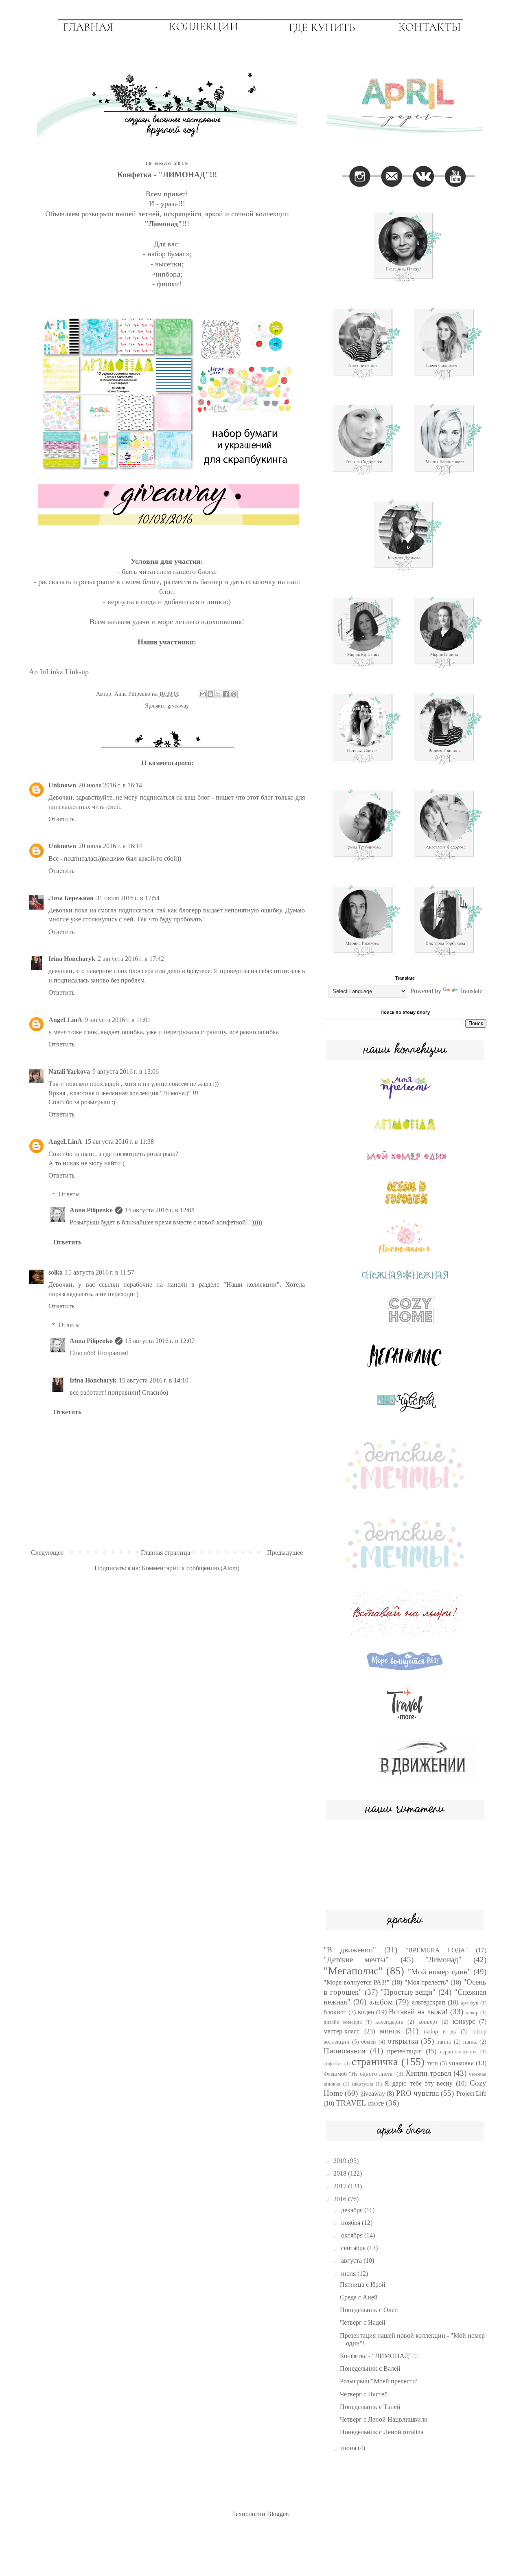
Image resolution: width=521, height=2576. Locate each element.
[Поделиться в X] (218, 694)
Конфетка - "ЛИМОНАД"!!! (379, 2356)
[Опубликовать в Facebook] (226, 694)
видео (366, 2012)
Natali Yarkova (69, 1072)
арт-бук (470, 2003)
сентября (354, 2248)
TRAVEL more (360, 2103)
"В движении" (350, 1950)
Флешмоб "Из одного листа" (359, 2074)
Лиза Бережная (71, 898)
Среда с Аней (359, 2297)
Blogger (277, 2514)
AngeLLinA (65, 1020)
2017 (341, 2186)
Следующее (47, 1553)
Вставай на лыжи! (418, 2012)
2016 (341, 2199)
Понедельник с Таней (370, 2407)
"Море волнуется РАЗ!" (357, 1982)
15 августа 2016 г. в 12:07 (160, 1341)
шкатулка (363, 2084)
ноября (351, 2223)
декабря (353, 2210)
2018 (341, 2173)
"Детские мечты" (356, 1959)
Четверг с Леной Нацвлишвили (384, 2419)
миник (390, 2031)
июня (349, 2448)
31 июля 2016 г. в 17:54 (128, 898)
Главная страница (165, 1553)
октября (353, 2235)
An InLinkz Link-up (59, 672)
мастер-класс (341, 2031)
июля (349, 2274)
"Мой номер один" (439, 1972)
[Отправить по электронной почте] (203, 694)
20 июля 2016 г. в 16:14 (110, 785)
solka (56, 1272)
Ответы (69, 1194)
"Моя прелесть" (427, 1982)
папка (470, 2042)
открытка (403, 2041)
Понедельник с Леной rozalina (382, 2432)
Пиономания (345, 2051)
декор (472, 2013)
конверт (428, 2022)
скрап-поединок (458, 2052)
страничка (375, 2062)
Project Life (471, 2094)
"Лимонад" (443, 1959)
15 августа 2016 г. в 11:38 (119, 1142)
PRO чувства (417, 2093)
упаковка (461, 2063)
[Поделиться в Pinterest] (234, 694)
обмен (369, 2042)
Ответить (61, 819)
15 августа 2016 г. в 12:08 (160, 1210)
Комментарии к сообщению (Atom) (190, 1568)
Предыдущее (285, 1553)
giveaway (178, 706)
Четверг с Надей (363, 2322)
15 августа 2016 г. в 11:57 (100, 1272)
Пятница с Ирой (363, 2285)
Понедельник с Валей (370, 2368)
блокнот (335, 2012)
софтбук (333, 2064)
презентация (404, 2051)
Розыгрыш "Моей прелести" (379, 2381)
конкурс (464, 2021)
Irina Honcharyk (72, 959)
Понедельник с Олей (369, 2310)
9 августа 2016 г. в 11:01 (118, 1020)
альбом (381, 2002)
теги (433, 2063)
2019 (341, 2161)
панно (444, 2042)
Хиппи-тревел (428, 2073)
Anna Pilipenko (91, 1210)
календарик (389, 2022)
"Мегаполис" (353, 1971)
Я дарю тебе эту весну (419, 2083)
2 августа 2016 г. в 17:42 (131, 959)
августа (352, 2261)
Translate (471, 991)
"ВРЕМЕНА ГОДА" (437, 1950)
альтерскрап (429, 2002)
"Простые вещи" (408, 1992)
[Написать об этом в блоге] (210, 694)
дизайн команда (343, 2022)
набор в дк (440, 2031)
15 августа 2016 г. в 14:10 (154, 1380)
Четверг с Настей (364, 2394)
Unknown (62, 785)
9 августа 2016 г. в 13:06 (126, 1072)
